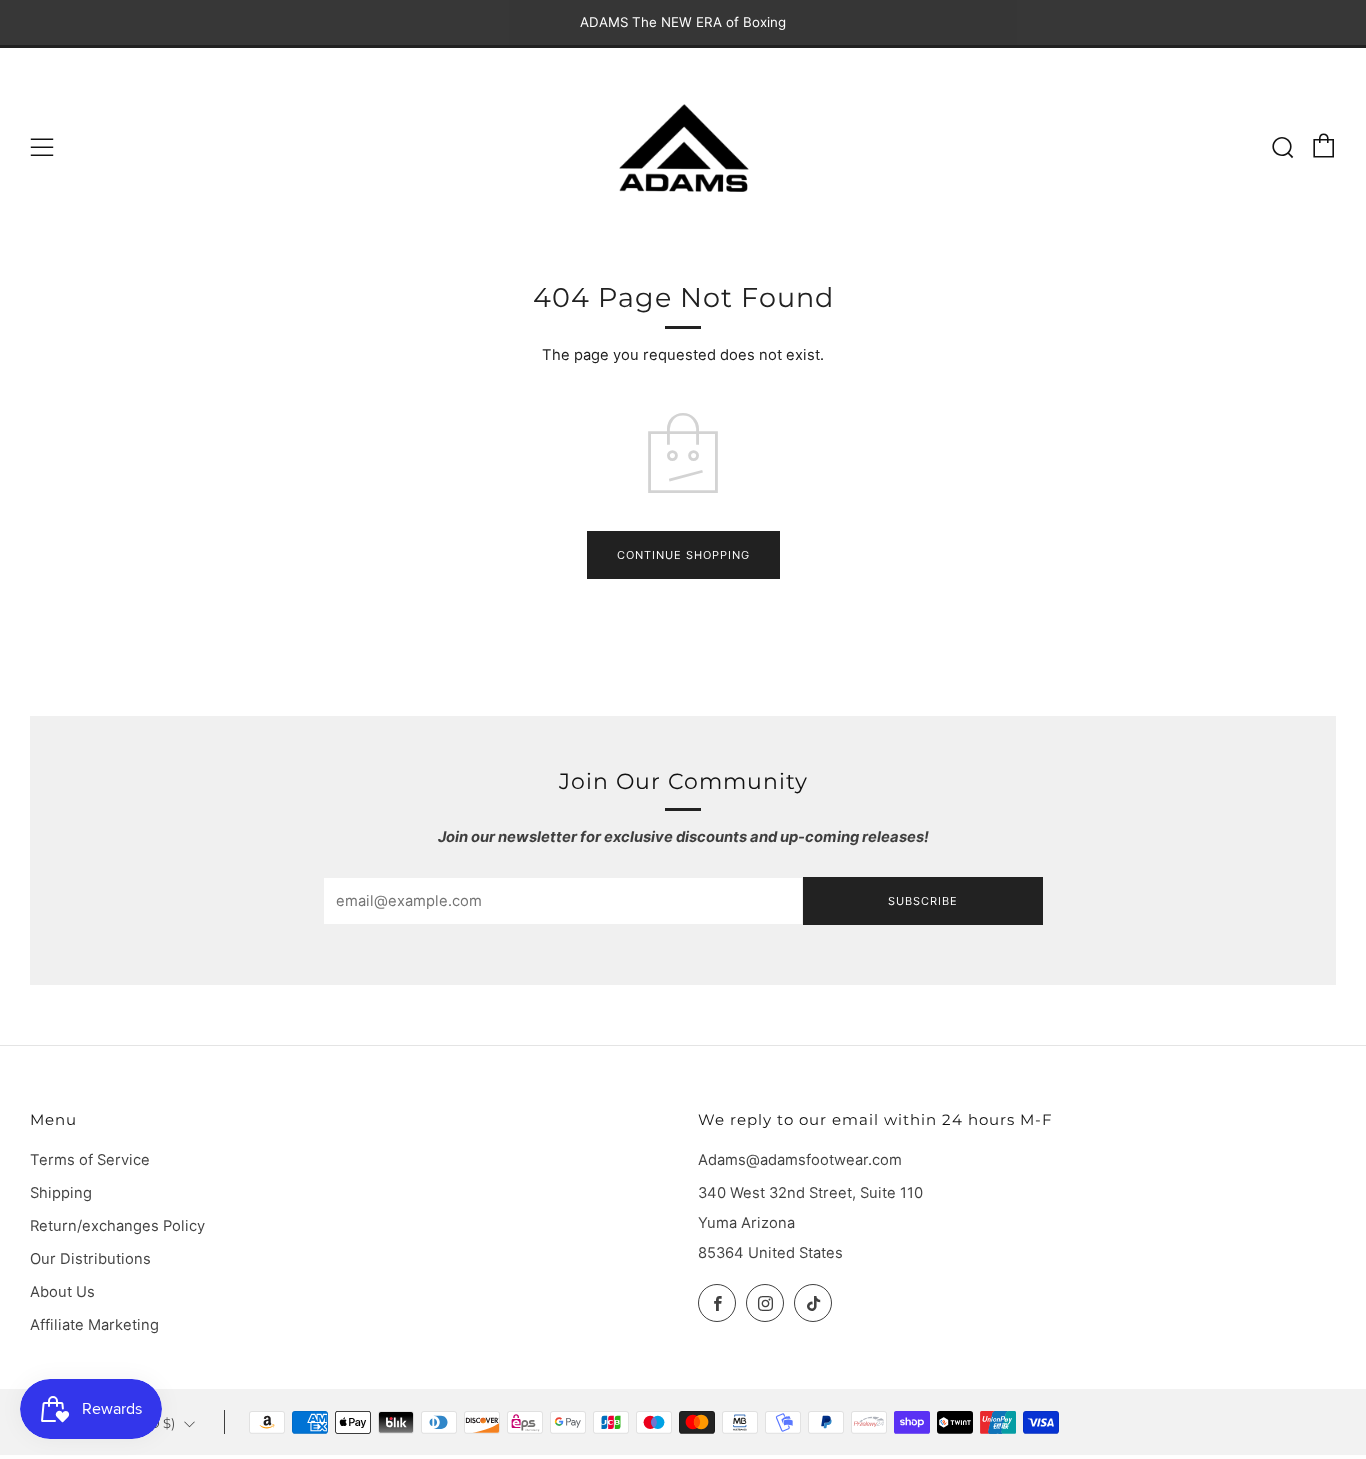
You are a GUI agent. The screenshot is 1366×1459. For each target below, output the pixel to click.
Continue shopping (683, 555)
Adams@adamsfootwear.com (800, 1160)
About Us (62, 1292)
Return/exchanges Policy (117, 1226)
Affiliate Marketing (94, 1325)
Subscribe (923, 901)
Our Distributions (90, 1259)
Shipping (61, 1193)
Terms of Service (90, 1160)
